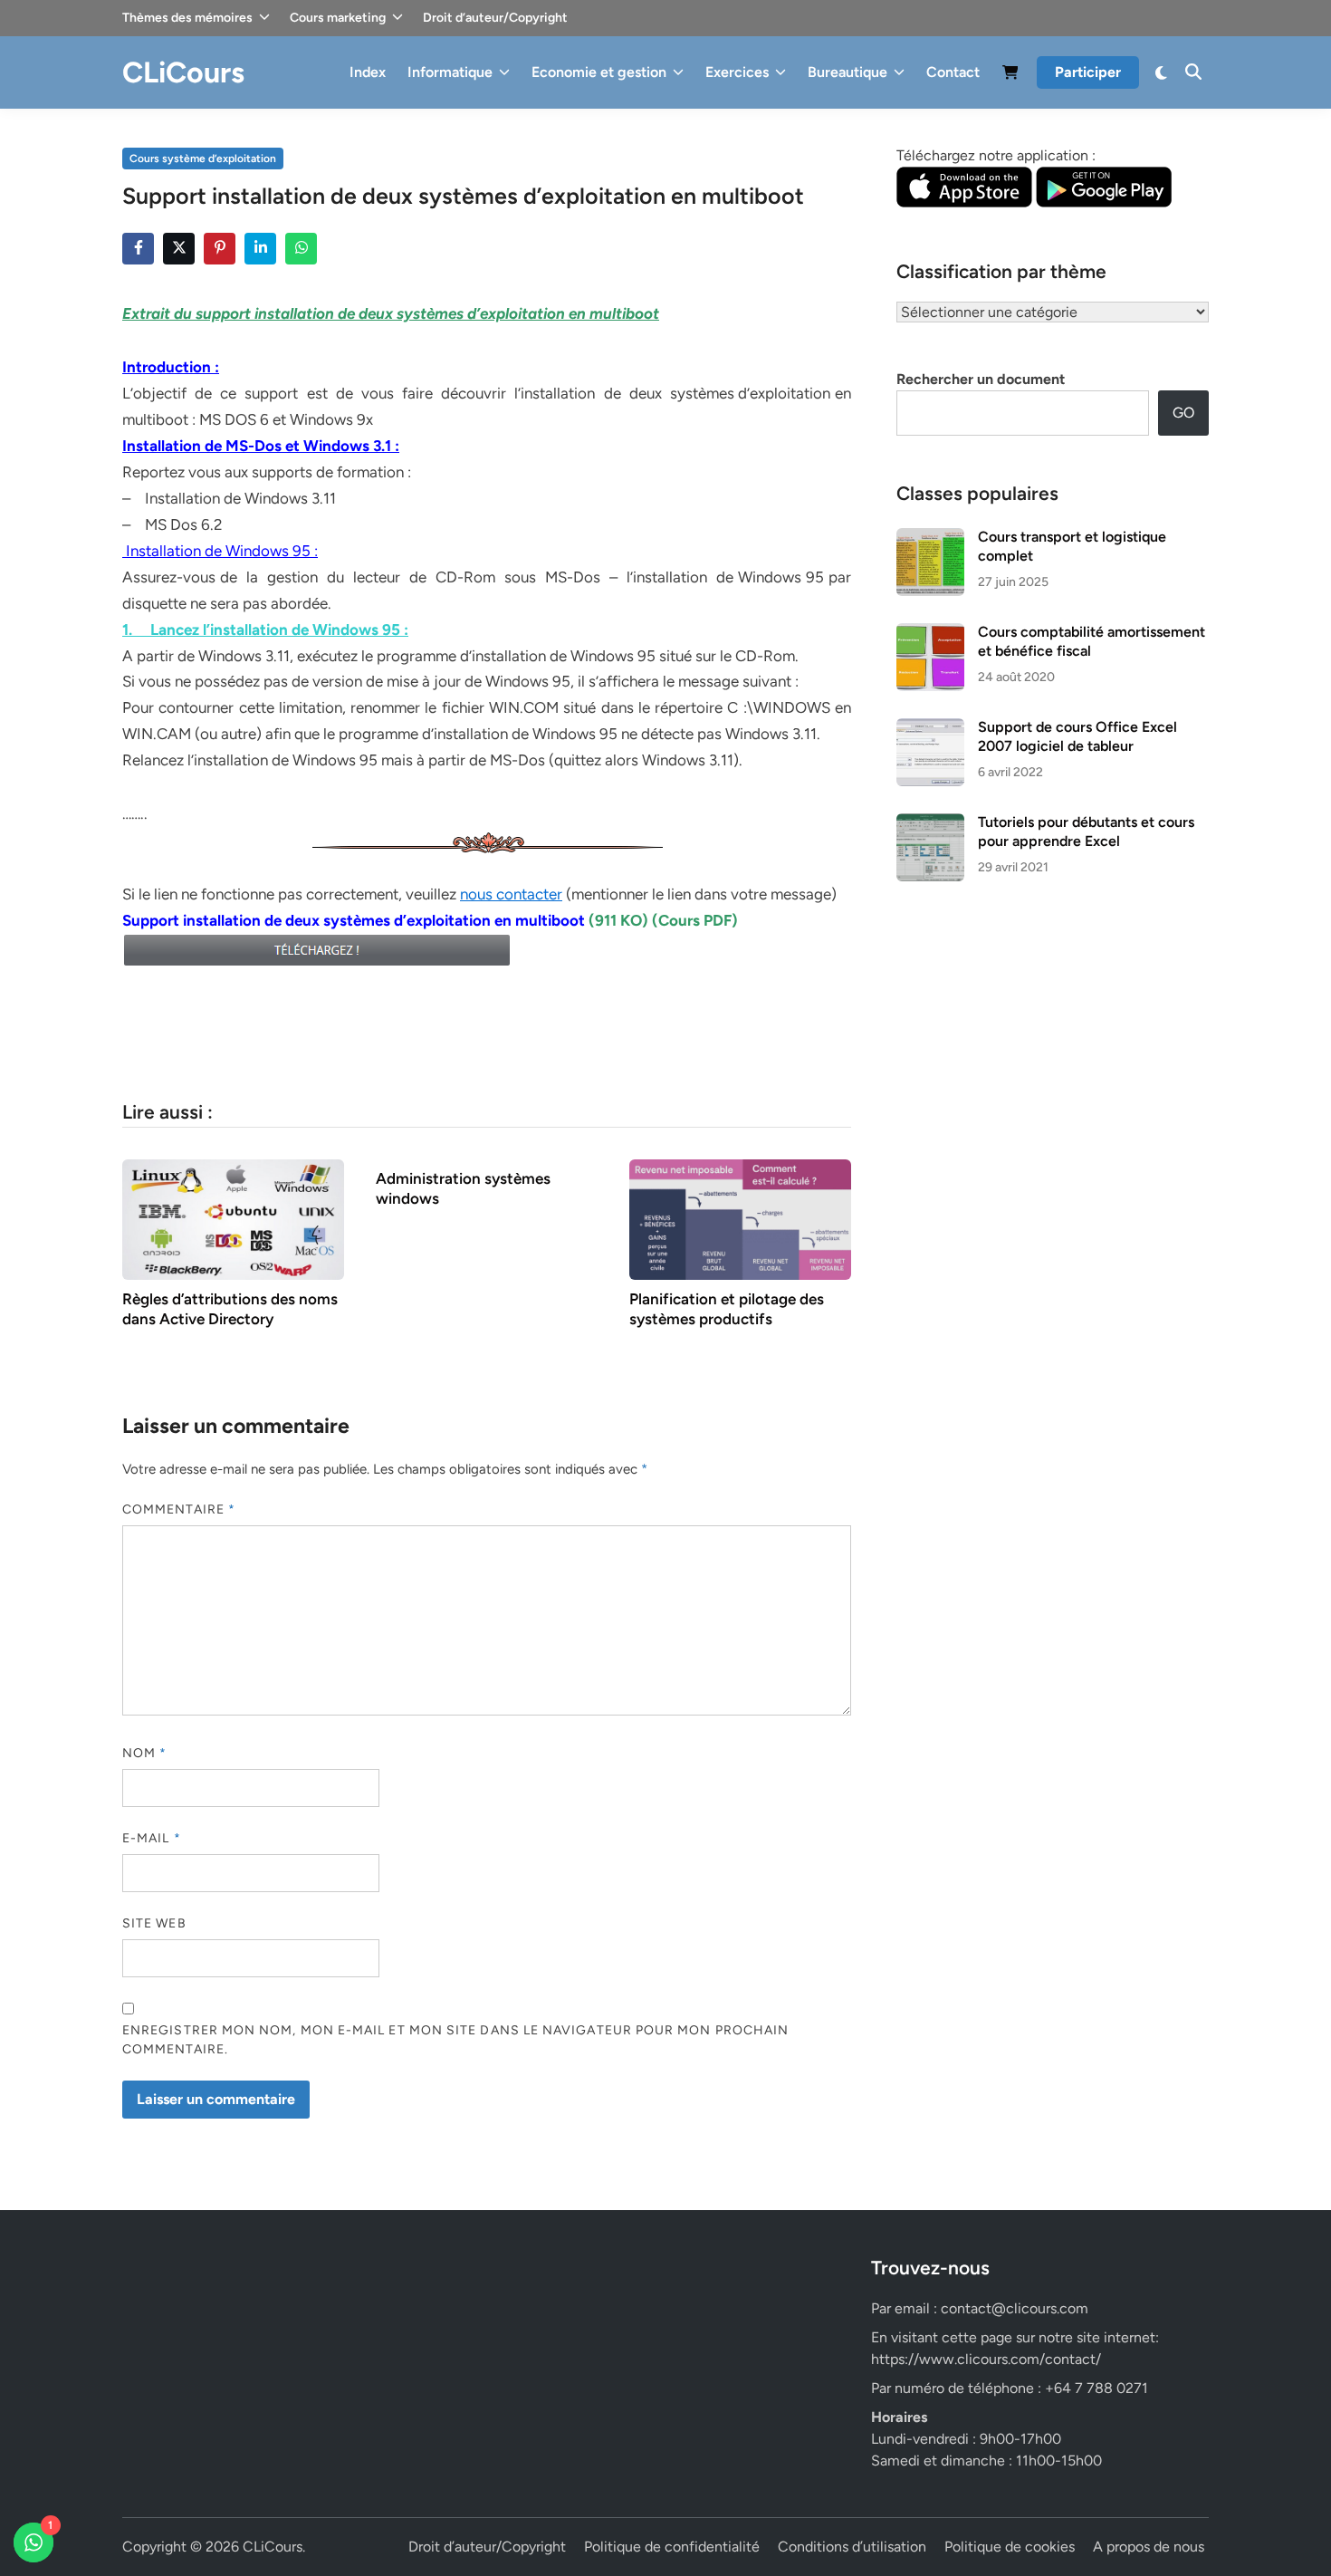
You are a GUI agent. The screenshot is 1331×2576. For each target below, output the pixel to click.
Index (368, 72)
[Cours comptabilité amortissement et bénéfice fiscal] (930, 634)
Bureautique (847, 72)
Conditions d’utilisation (852, 2547)
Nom (144, 1753)
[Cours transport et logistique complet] (930, 538)
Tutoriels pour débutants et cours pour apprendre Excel (1086, 831)
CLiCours (183, 72)
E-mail (152, 1838)
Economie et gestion (599, 72)
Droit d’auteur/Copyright (495, 18)
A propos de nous (1149, 2547)
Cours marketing (338, 18)
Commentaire (179, 1509)
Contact (953, 72)
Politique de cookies (1010, 2547)
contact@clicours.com (1015, 2308)
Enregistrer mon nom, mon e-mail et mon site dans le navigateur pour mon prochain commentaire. (455, 2040)
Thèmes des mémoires (187, 18)
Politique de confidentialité (672, 2547)
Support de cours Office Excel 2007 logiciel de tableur (1077, 736)
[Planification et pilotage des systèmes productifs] (740, 1219)
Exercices (737, 72)
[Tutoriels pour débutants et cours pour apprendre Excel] (930, 824)
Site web (154, 1923)
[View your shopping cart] (1010, 76)
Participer (1088, 72)
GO (1183, 413)
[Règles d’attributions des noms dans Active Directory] (233, 1219)
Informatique (450, 72)
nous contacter (511, 894)
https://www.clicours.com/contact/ (986, 2359)
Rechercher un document (981, 379)
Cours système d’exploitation (203, 159)
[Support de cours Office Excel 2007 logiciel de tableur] (930, 729)
